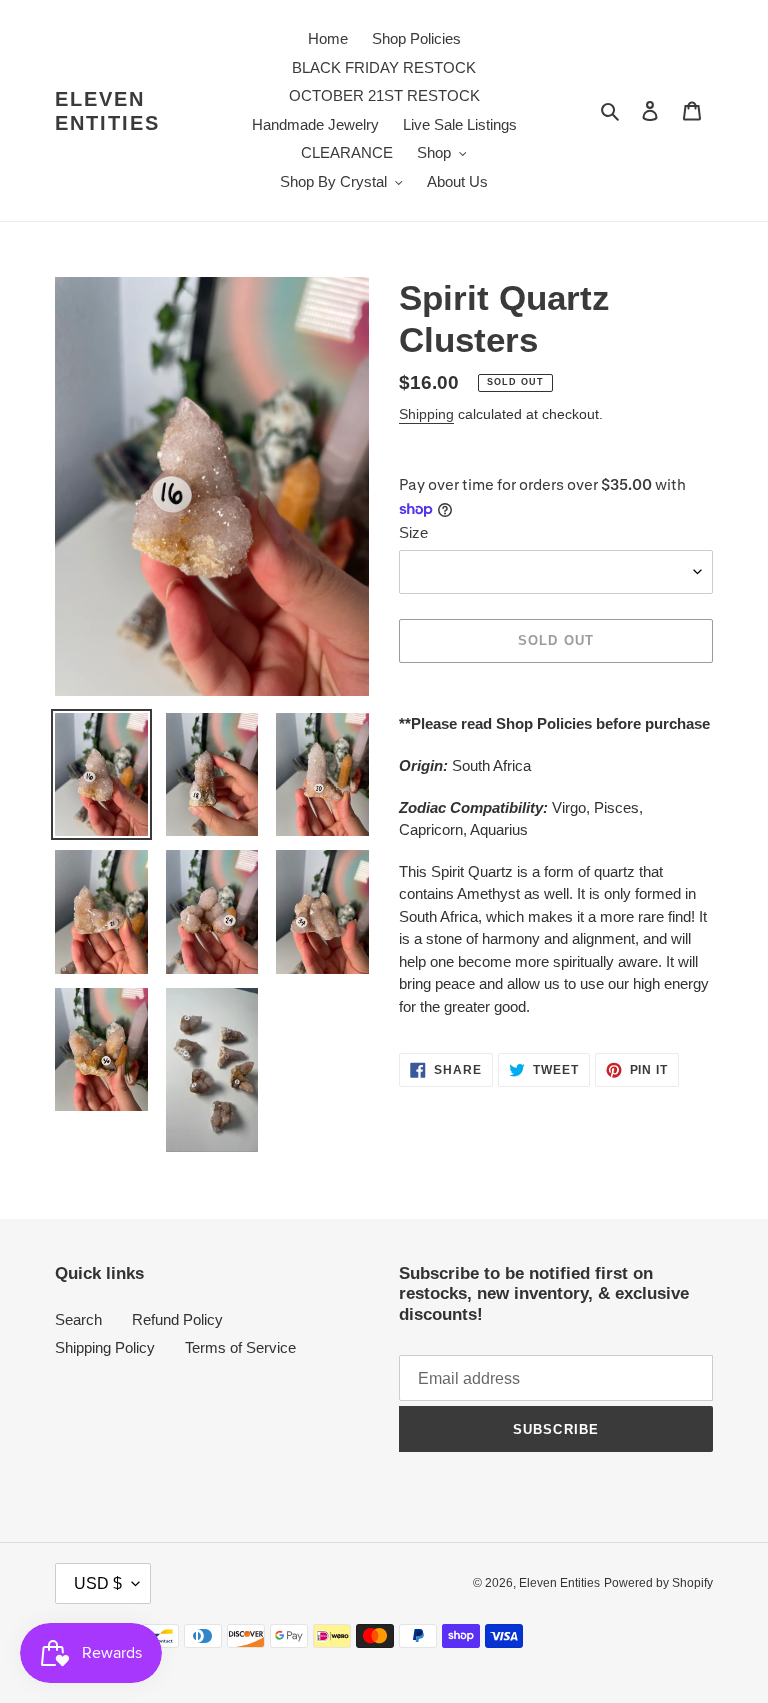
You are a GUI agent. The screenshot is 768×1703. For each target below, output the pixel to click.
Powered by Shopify (658, 1583)
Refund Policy (177, 1319)
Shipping (426, 414)
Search (78, 1319)
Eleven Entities (107, 111)
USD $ (98, 1583)
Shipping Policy (105, 1347)
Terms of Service (240, 1347)
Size (413, 532)
